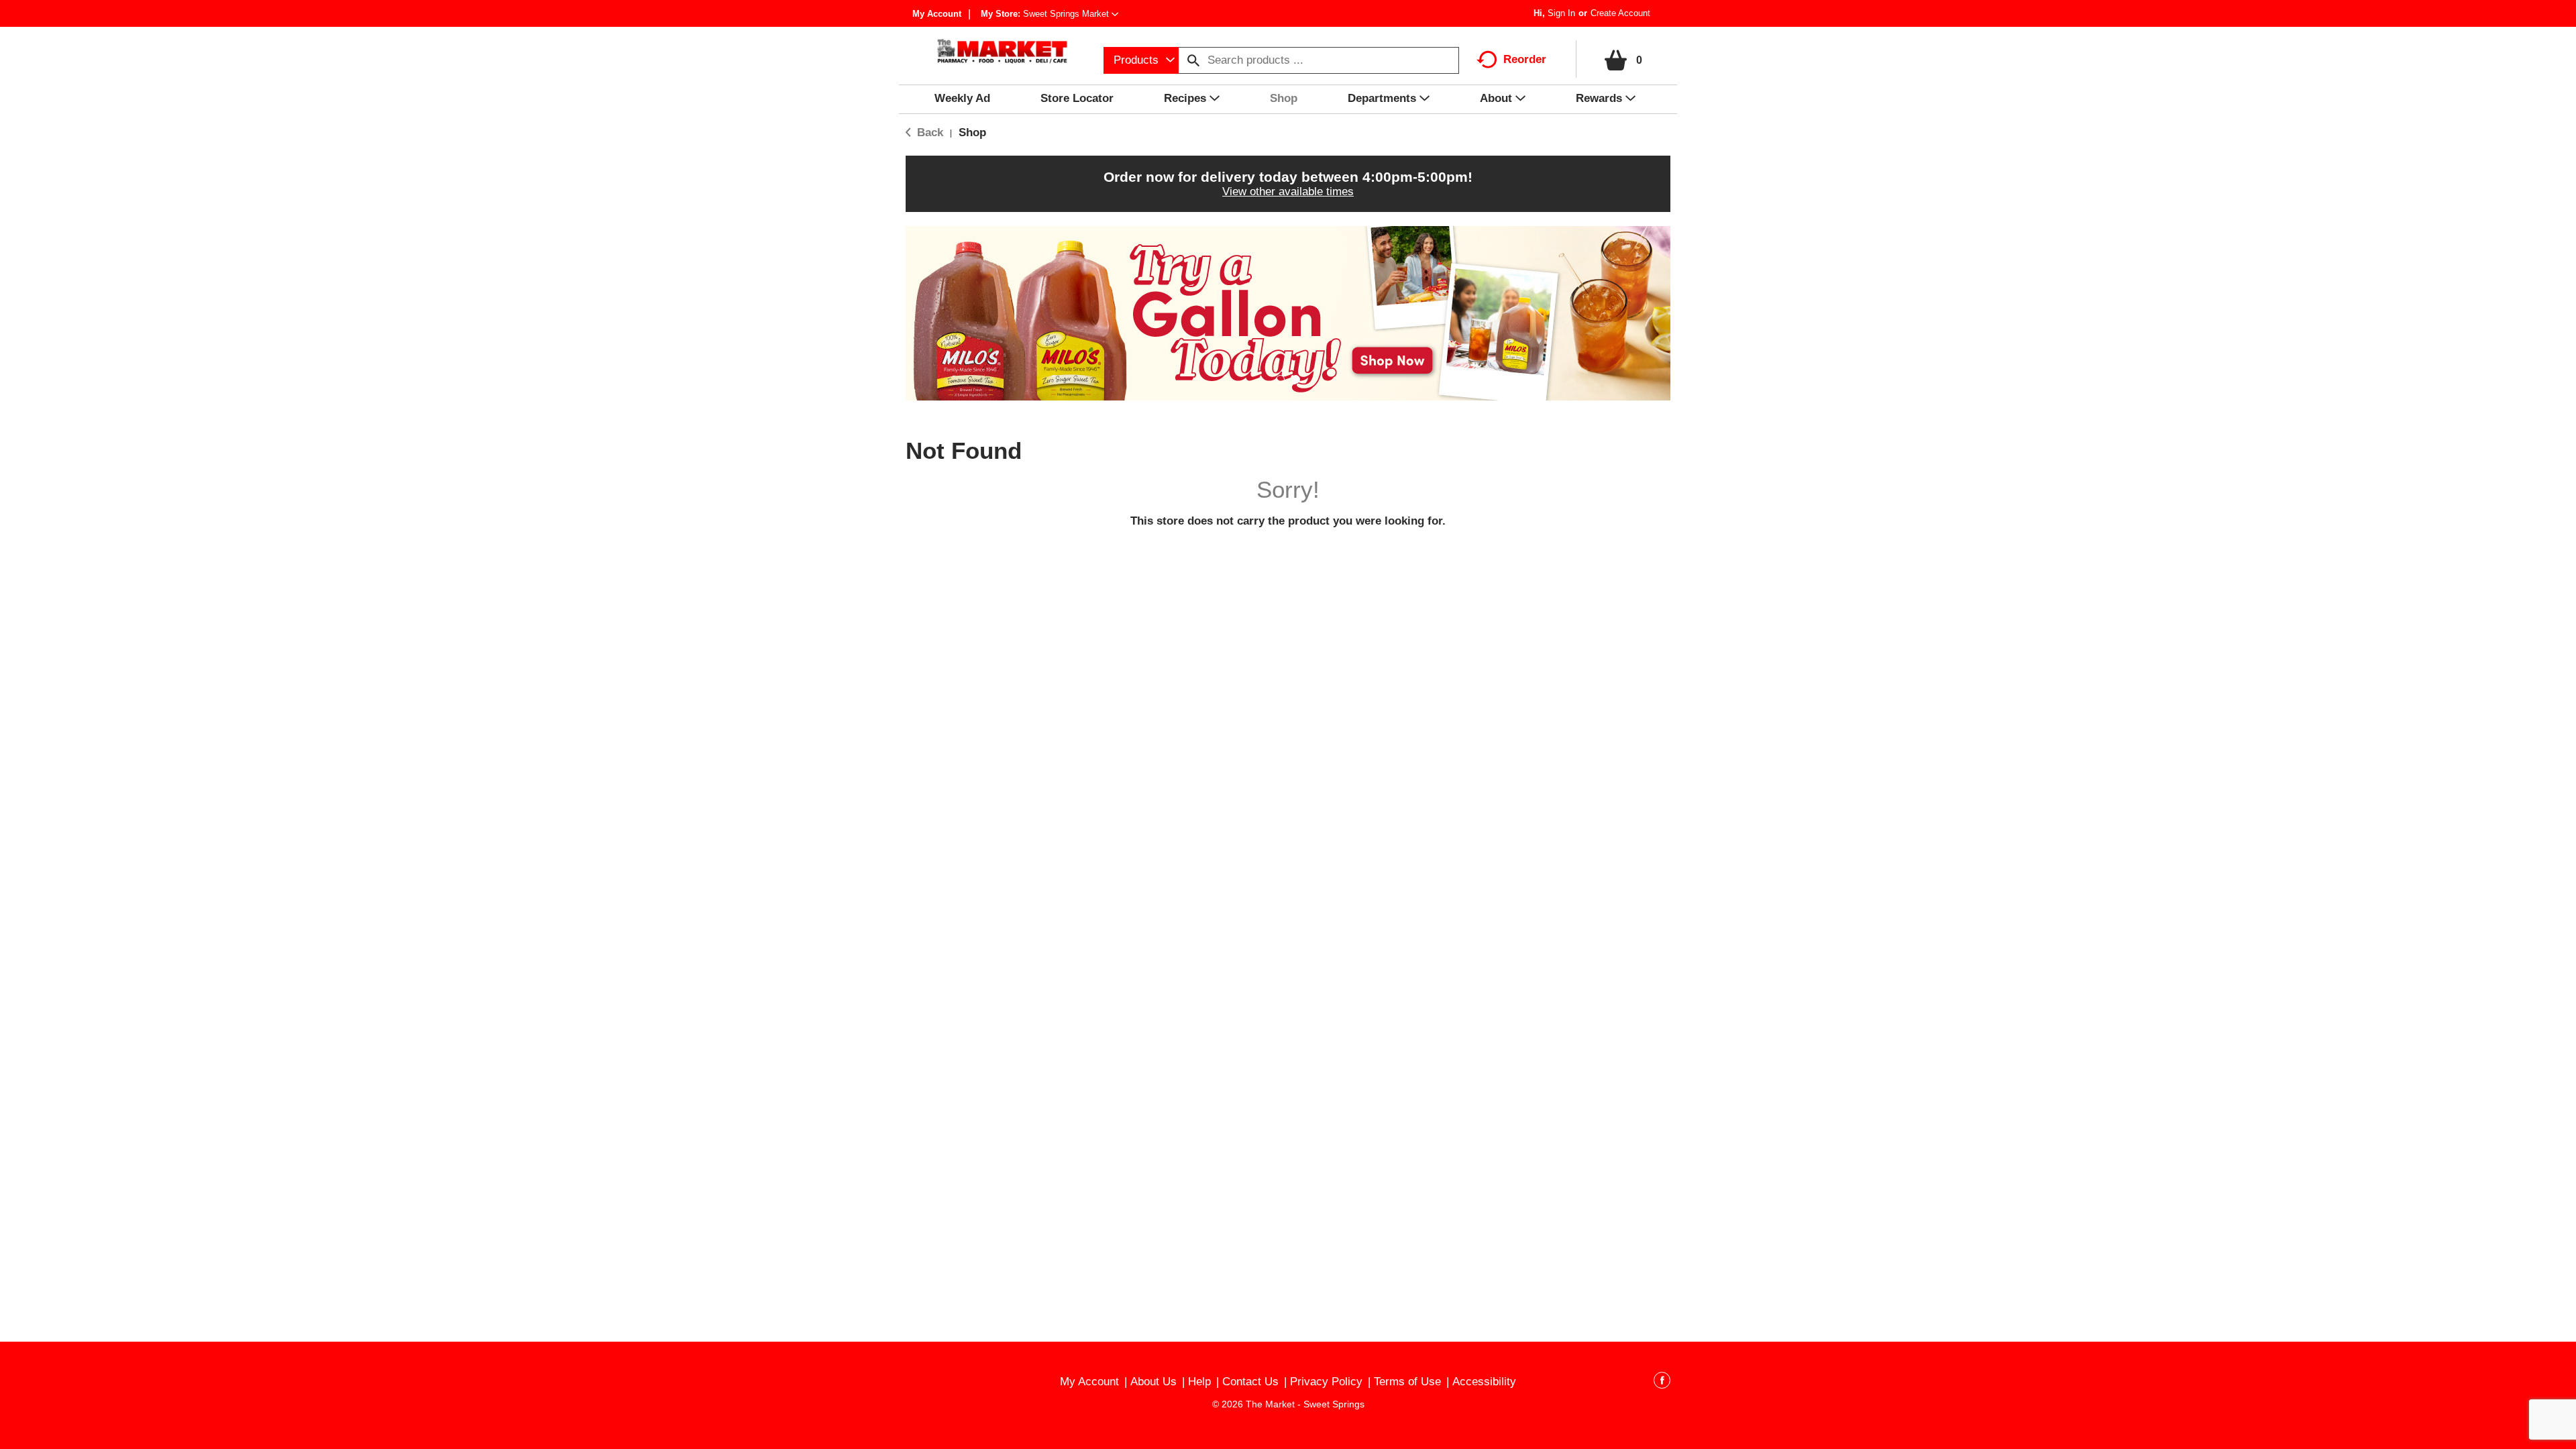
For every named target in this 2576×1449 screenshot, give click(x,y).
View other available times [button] (1288, 192)
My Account (937, 14)
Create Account (1620, 13)
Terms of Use (1407, 1382)
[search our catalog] (1193, 60)
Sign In (1561, 13)
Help (1199, 1382)
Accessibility (1484, 1382)
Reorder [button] (1525, 59)
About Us (1153, 1382)
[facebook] (1662, 1383)
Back (928, 132)
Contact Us (1250, 1382)
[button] (1071, 14)
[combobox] (1141, 60)
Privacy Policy (1326, 1382)
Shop (972, 132)
